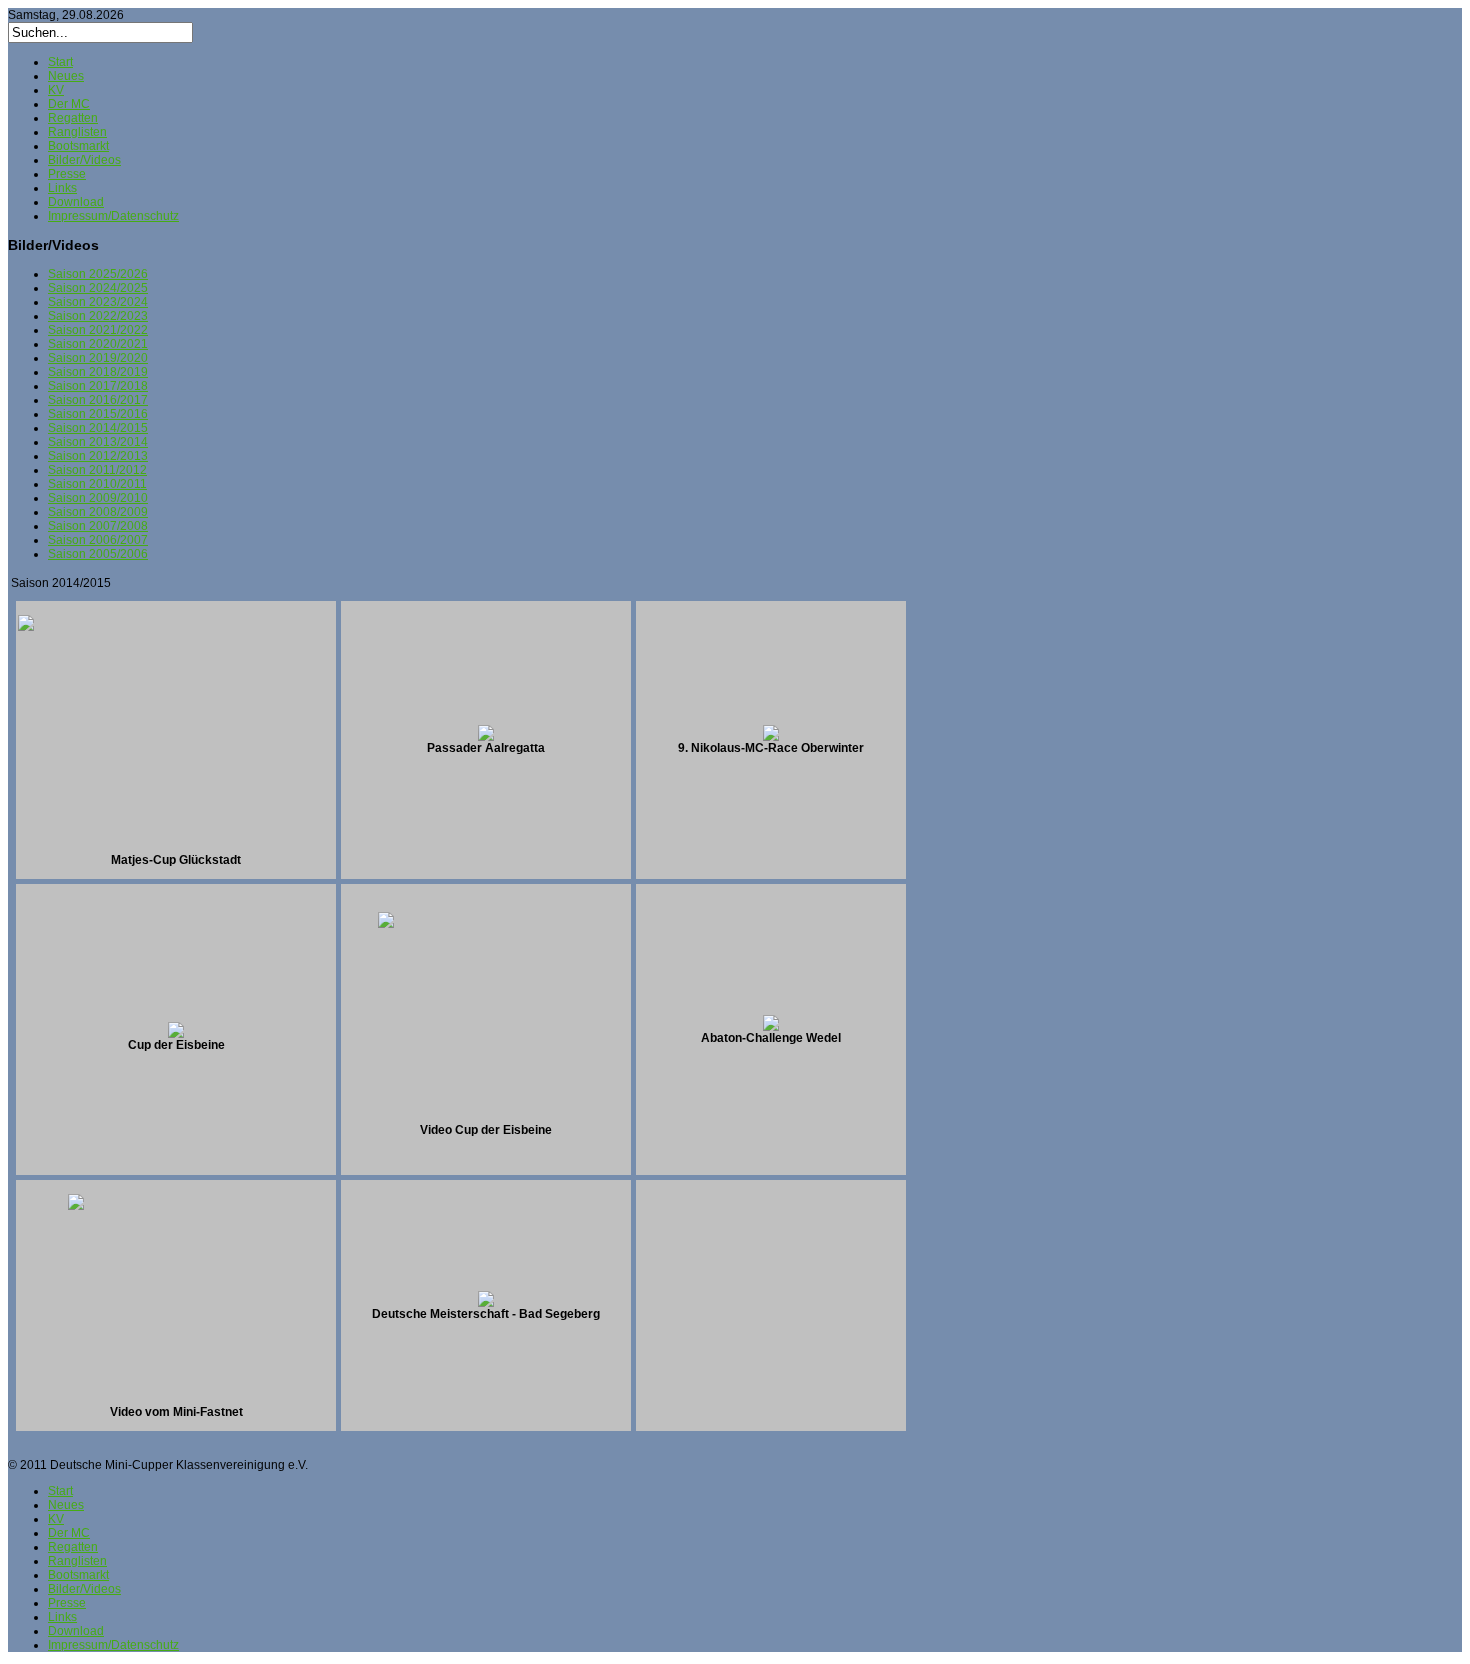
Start (60, 62)
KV (56, 90)
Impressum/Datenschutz (113, 216)
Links (62, 188)
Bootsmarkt (78, 146)
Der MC (69, 104)
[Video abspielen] (486, 1119)
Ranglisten (77, 132)
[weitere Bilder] (176, 849)
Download (76, 202)
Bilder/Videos (84, 160)
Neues (66, 76)
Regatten (73, 118)
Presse (67, 174)
